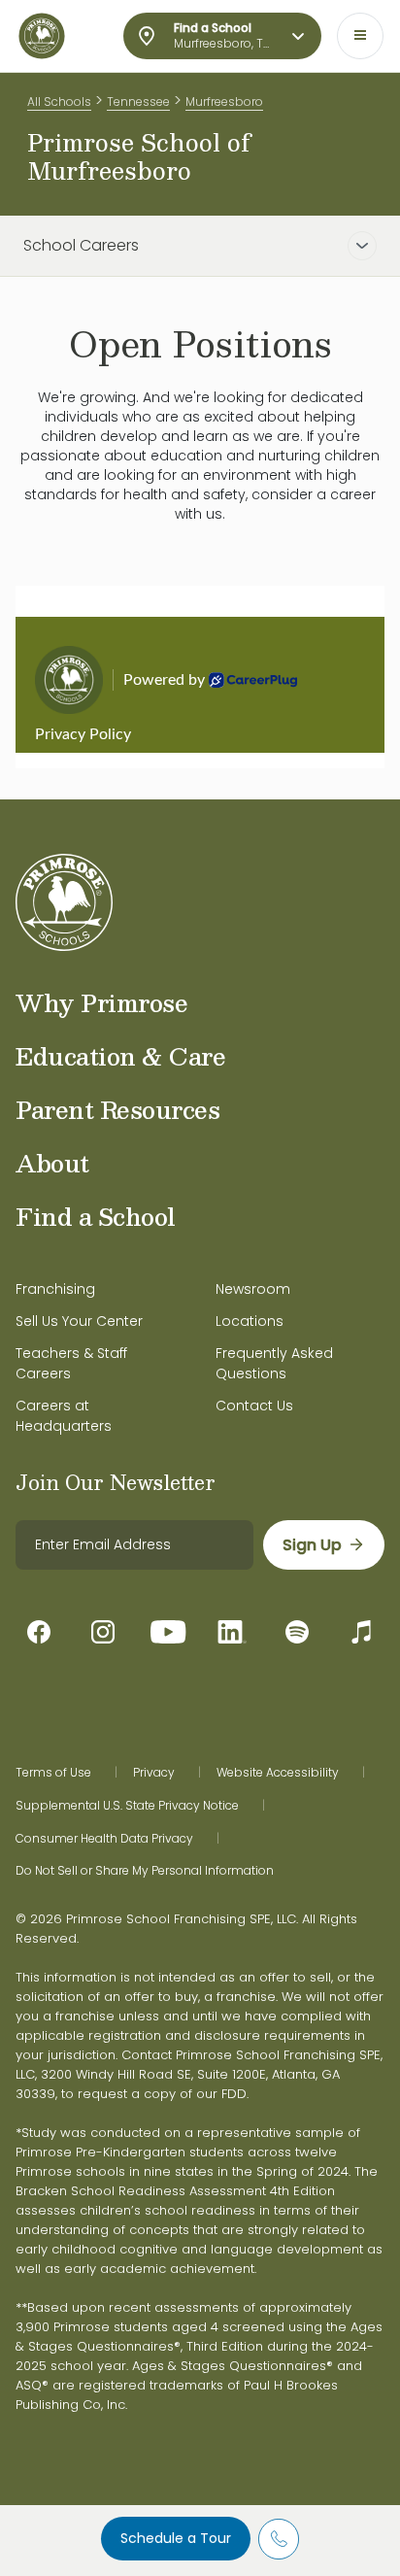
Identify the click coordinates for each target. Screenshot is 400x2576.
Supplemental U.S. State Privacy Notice (127, 1806)
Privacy (154, 1773)
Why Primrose (101, 1002)
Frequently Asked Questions (274, 1363)
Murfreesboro (224, 102)
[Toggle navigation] (360, 36)
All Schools (59, 102)
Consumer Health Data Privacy (104, 1839)
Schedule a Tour (176, 2538)
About (52, 1163)
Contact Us (254, 1406)
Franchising (55, 1289)
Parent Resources (117, 1109)
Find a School (96, 1216)
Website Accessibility (278, 1773)
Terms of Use (53, 1773)
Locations (250, 1321)
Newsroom (253, 1289)
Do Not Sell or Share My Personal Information (145, 1871)
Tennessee (138, 102)
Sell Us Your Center (79, 1321)
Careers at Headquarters (64, 1416)
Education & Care (120, 1056)
